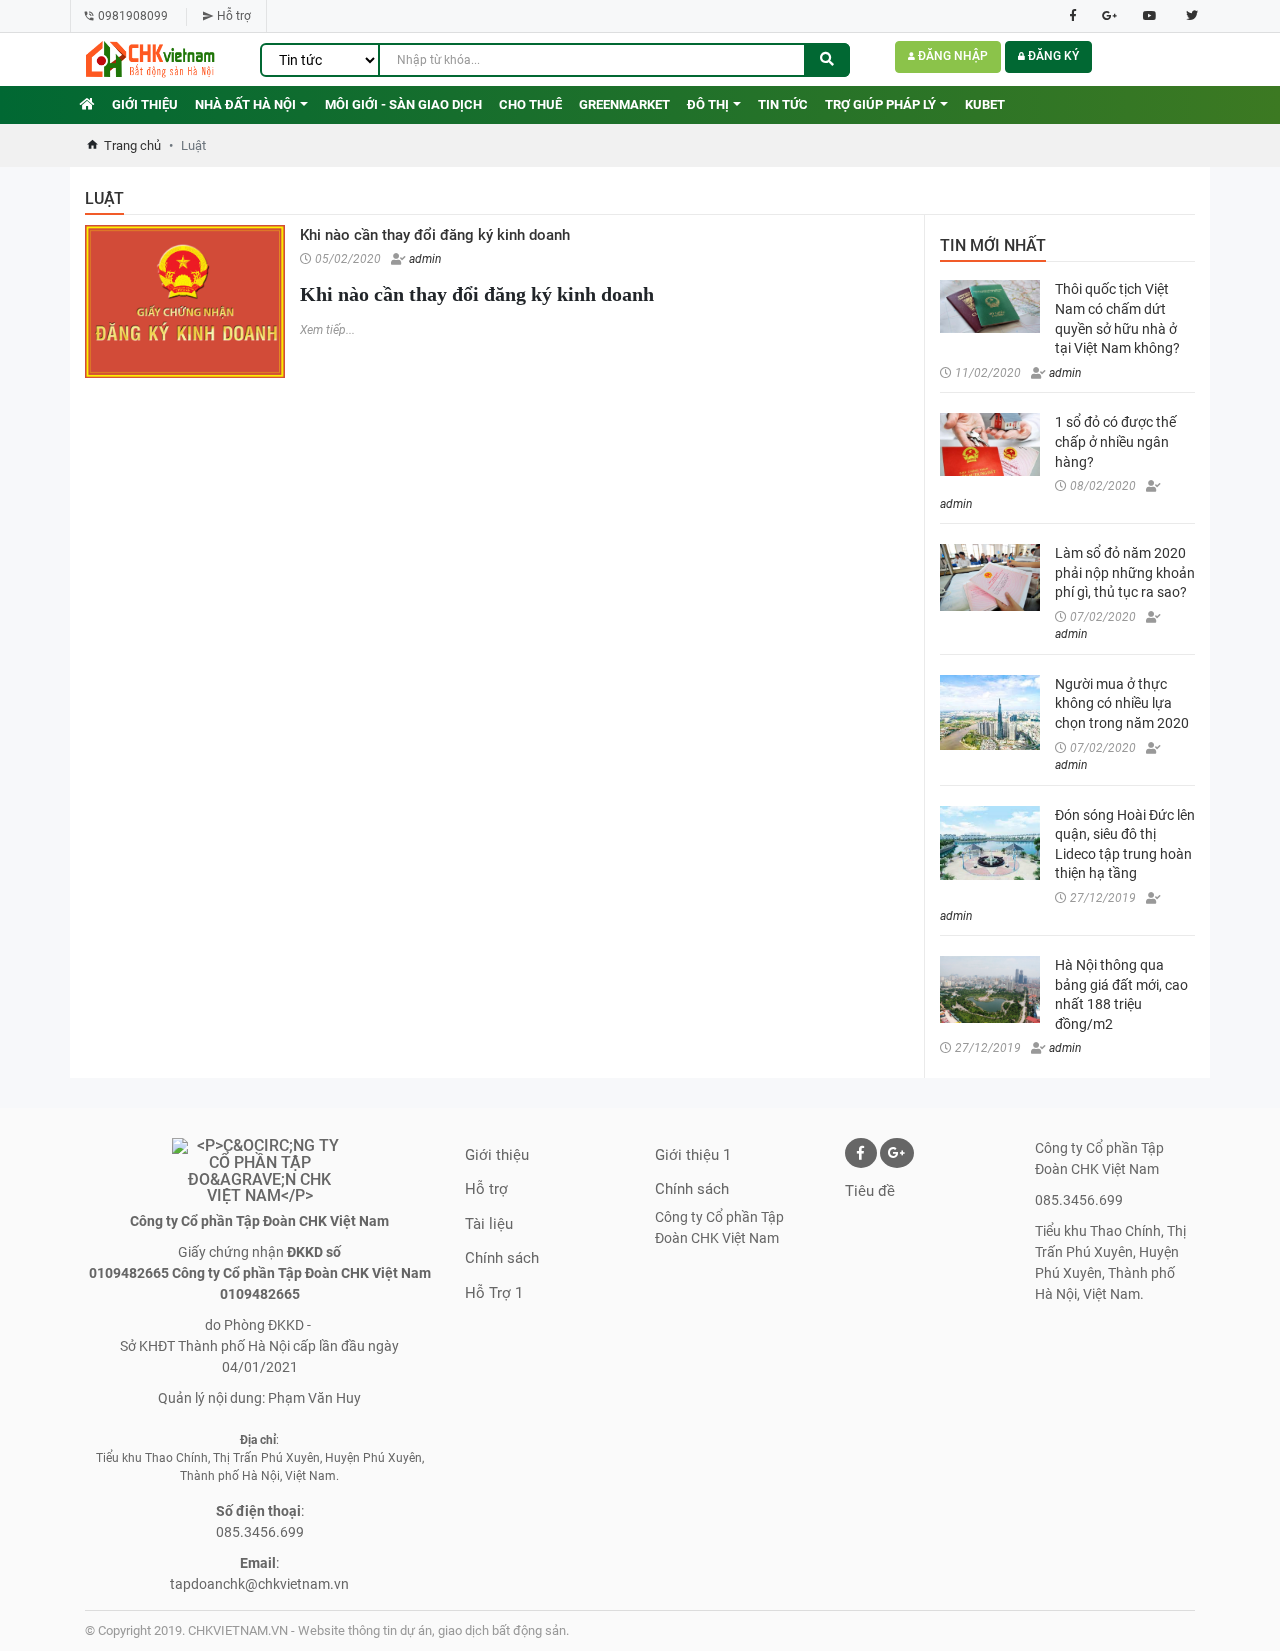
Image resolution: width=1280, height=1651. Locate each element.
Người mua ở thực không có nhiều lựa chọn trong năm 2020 (1122, 703)
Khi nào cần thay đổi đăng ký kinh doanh (435, 235)
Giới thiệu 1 (693, 1155)
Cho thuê (530, 104)
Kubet (985, 104)
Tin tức (783, 104)
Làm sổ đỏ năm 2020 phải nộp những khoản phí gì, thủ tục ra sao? (1125, 572)
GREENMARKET (624, 104)
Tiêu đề (870, 1191)
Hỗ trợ (235, 16)
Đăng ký (1052, 56)
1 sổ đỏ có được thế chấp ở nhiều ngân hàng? (1115, 441)
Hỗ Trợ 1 (494, 1293)
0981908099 (134, 16)
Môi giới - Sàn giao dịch (403, 104)
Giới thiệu (145, 104)
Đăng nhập (951, 56)
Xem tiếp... (327, 330)
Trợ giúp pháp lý (880, 104)
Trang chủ (132, 145)
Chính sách (502, 1258)
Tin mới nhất (993, 245)
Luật (104, 198)
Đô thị (708, 104)
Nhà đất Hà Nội (245, 104)
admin (423, 259)
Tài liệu (489, 1224)
